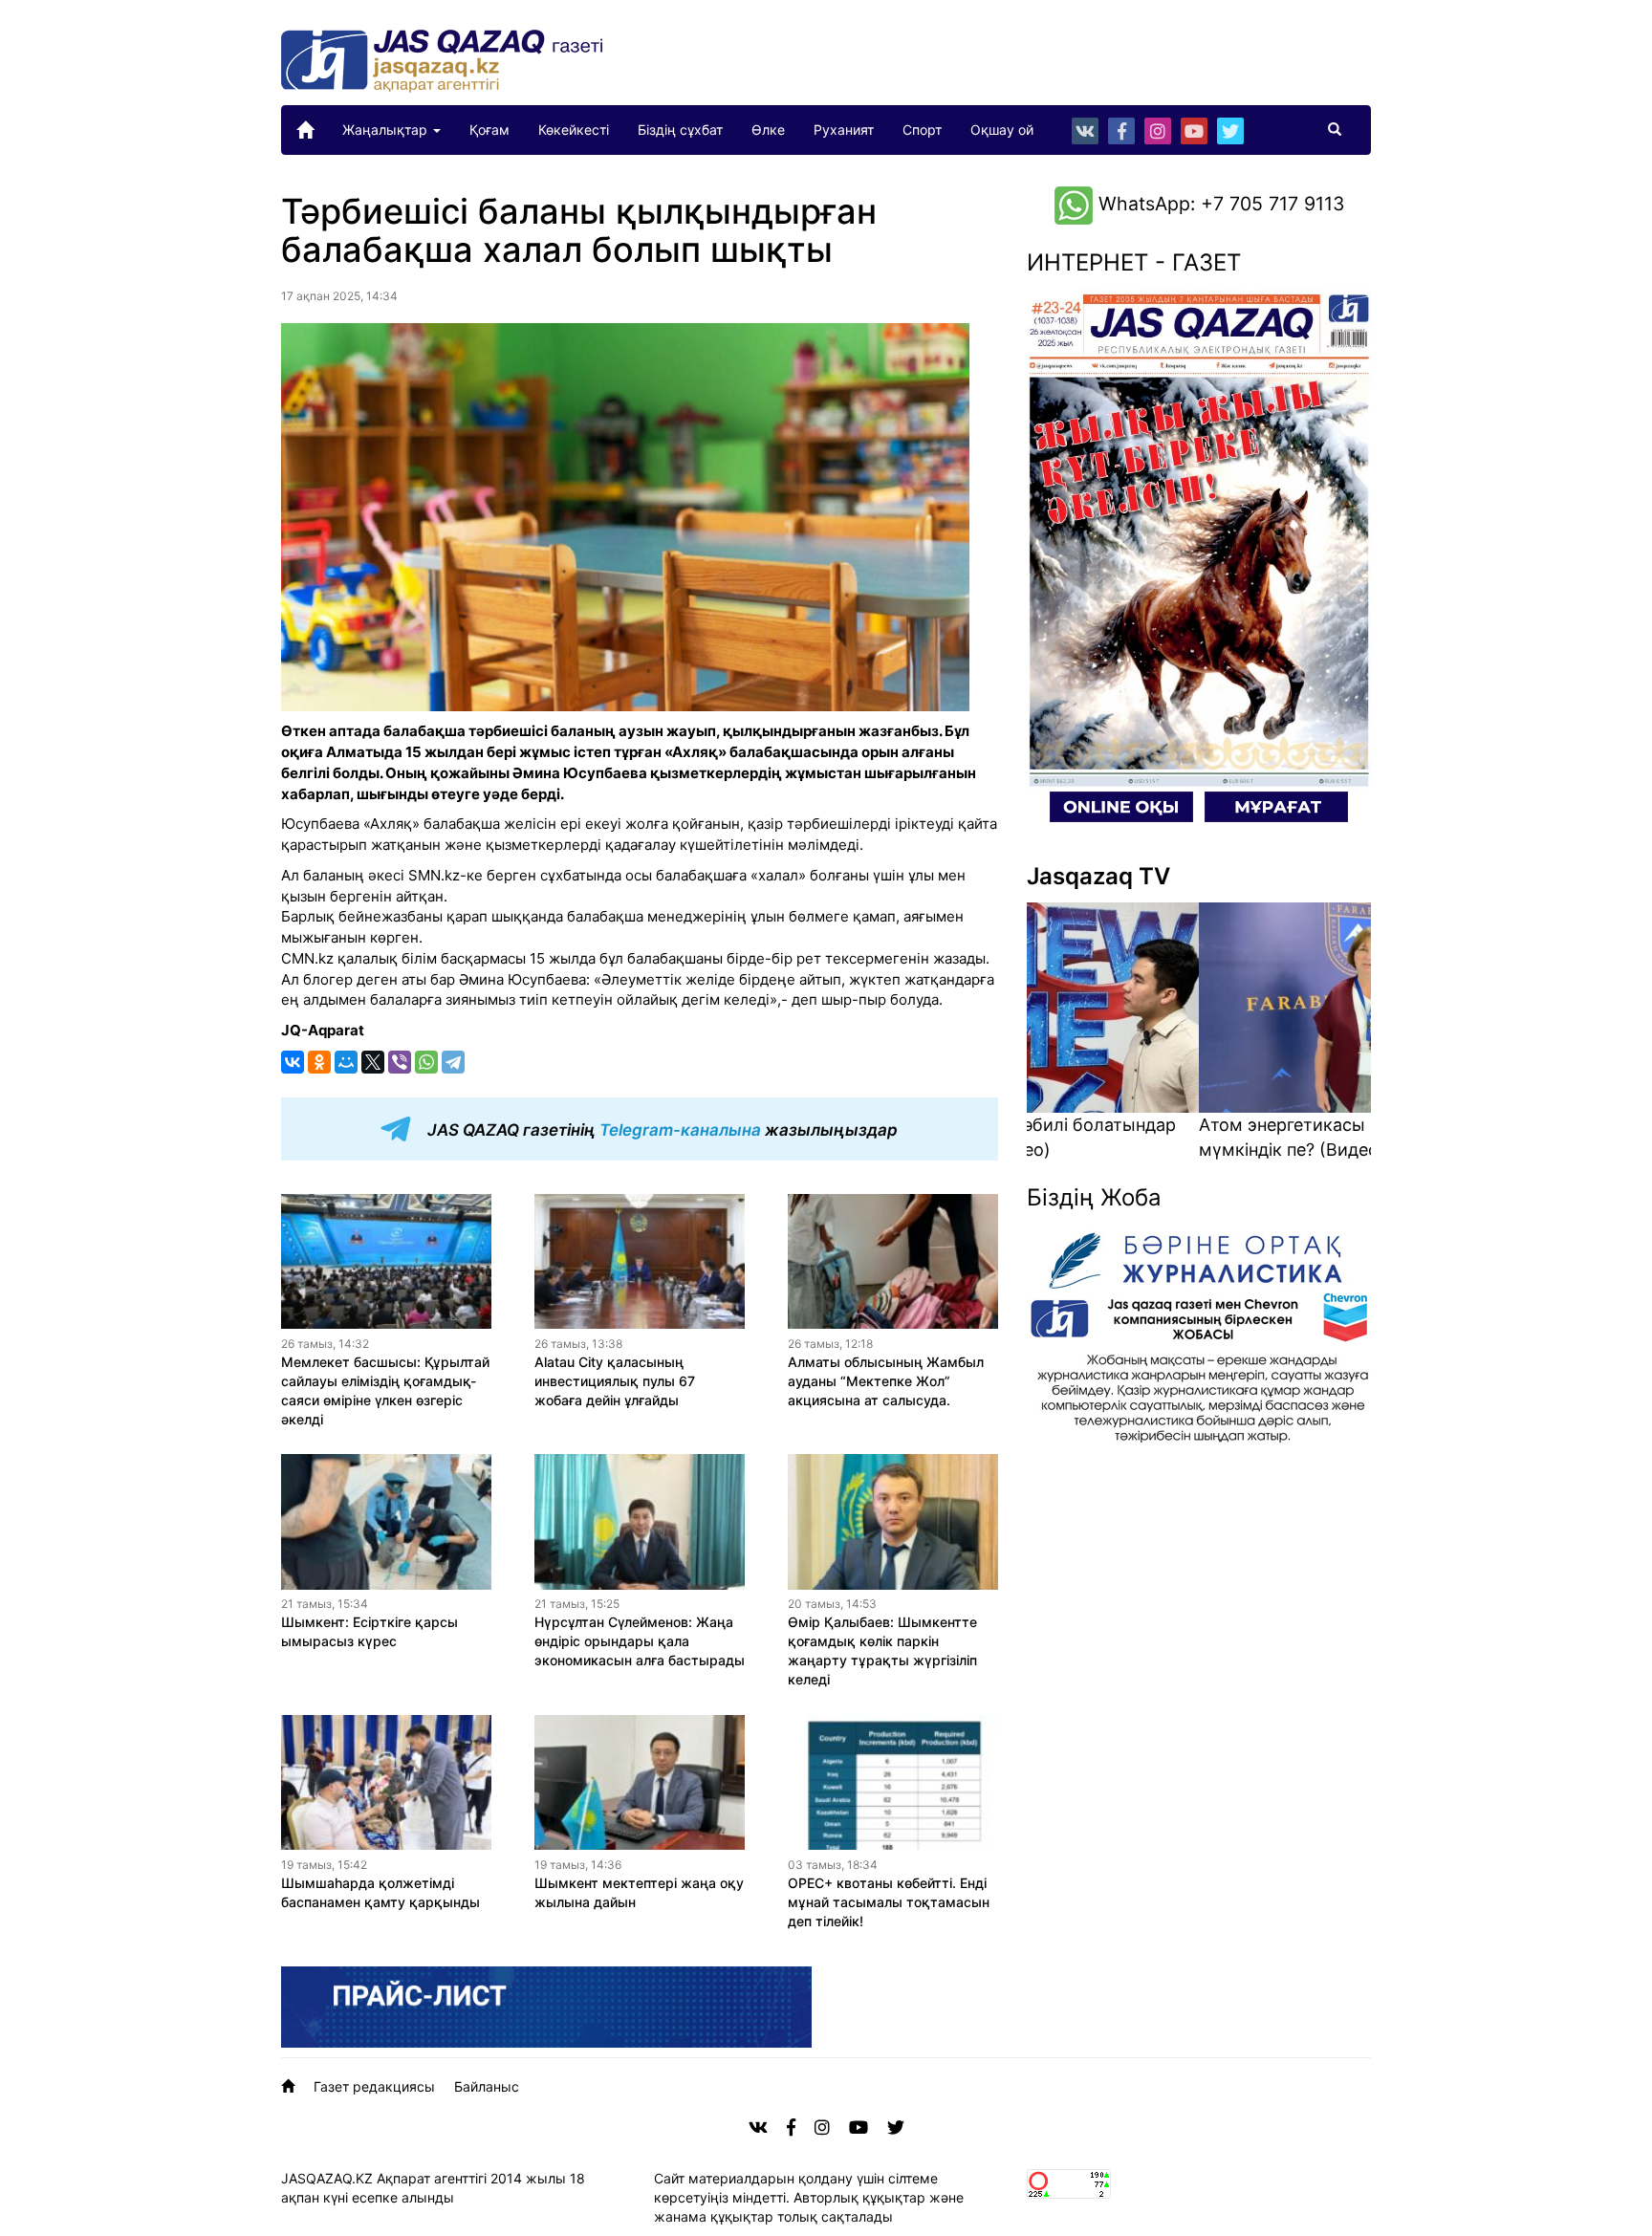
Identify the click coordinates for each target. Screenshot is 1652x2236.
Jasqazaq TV (1098, 876)
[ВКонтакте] (293, 1062)
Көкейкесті (574, 130)
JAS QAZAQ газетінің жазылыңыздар (661, 1130)
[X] (373, 1062)
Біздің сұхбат (680, 130)
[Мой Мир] (346, 1062)
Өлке (768, 130)
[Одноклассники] (319, 1062)
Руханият (844, 130)
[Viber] (400, 1062)
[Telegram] (453, 1062)
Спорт (922, 130)
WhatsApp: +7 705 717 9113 (1218, 204)
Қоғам (489, 130)
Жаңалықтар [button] (387, 130)
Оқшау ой (1002, 130)
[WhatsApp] (426, 1062)
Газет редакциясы (374, 2086)
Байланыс (487, 2086)
